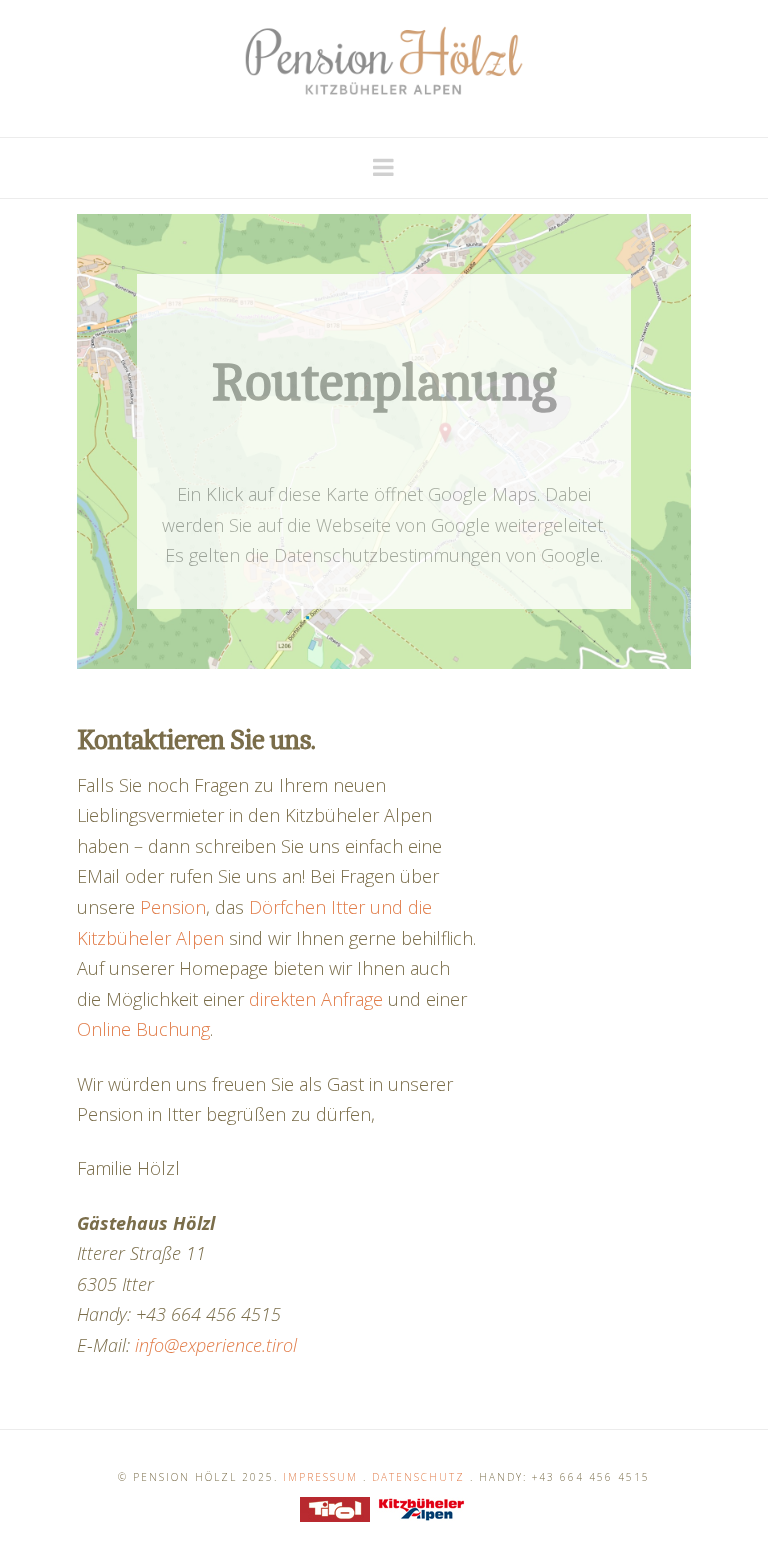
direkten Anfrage (316, 999)
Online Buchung (143, 1029)
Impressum (320, 1477)
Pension (173, 907)
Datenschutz (418, 1477)
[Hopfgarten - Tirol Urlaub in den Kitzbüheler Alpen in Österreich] (384, 61)
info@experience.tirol (216, 1345)
